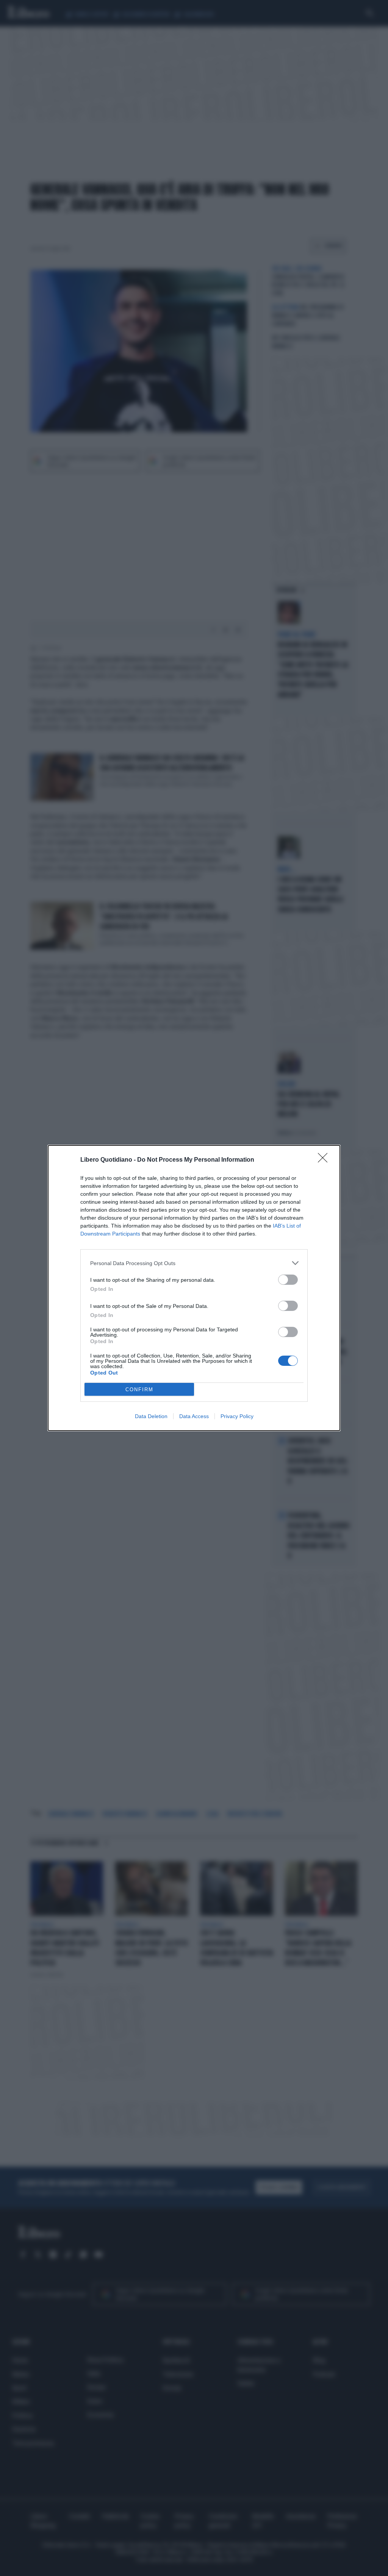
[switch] (288, 1280)
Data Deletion (151, 1416)
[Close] (325, 1160)
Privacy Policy (237, 1416)
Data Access (194, 1416)
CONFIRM (139, 1390)
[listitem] (194, 1263)
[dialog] (194, 1288)
